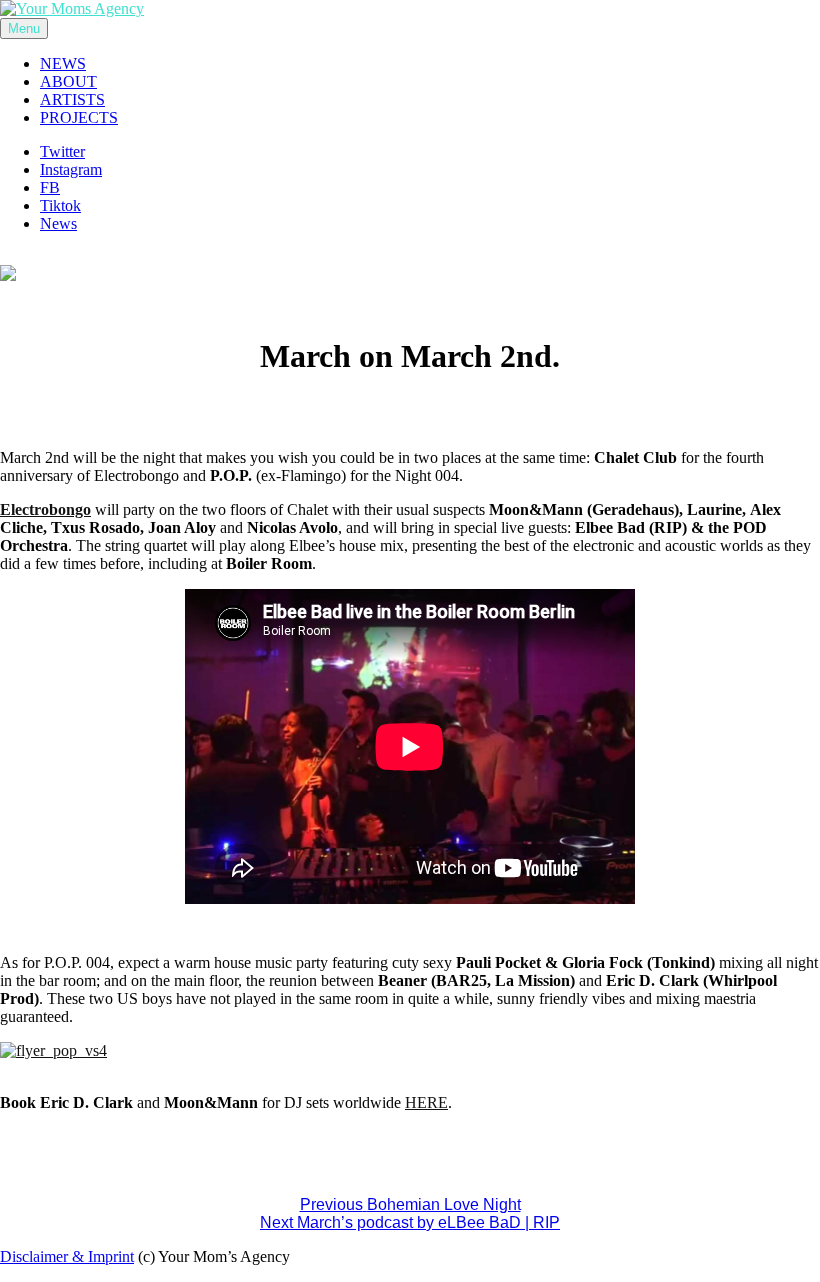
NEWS (63, 63)
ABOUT (68, 81)
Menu (24, 28)
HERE (426, 1102)
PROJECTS (79, 117)
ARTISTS (72, 99)
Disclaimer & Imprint (67, 1256)
